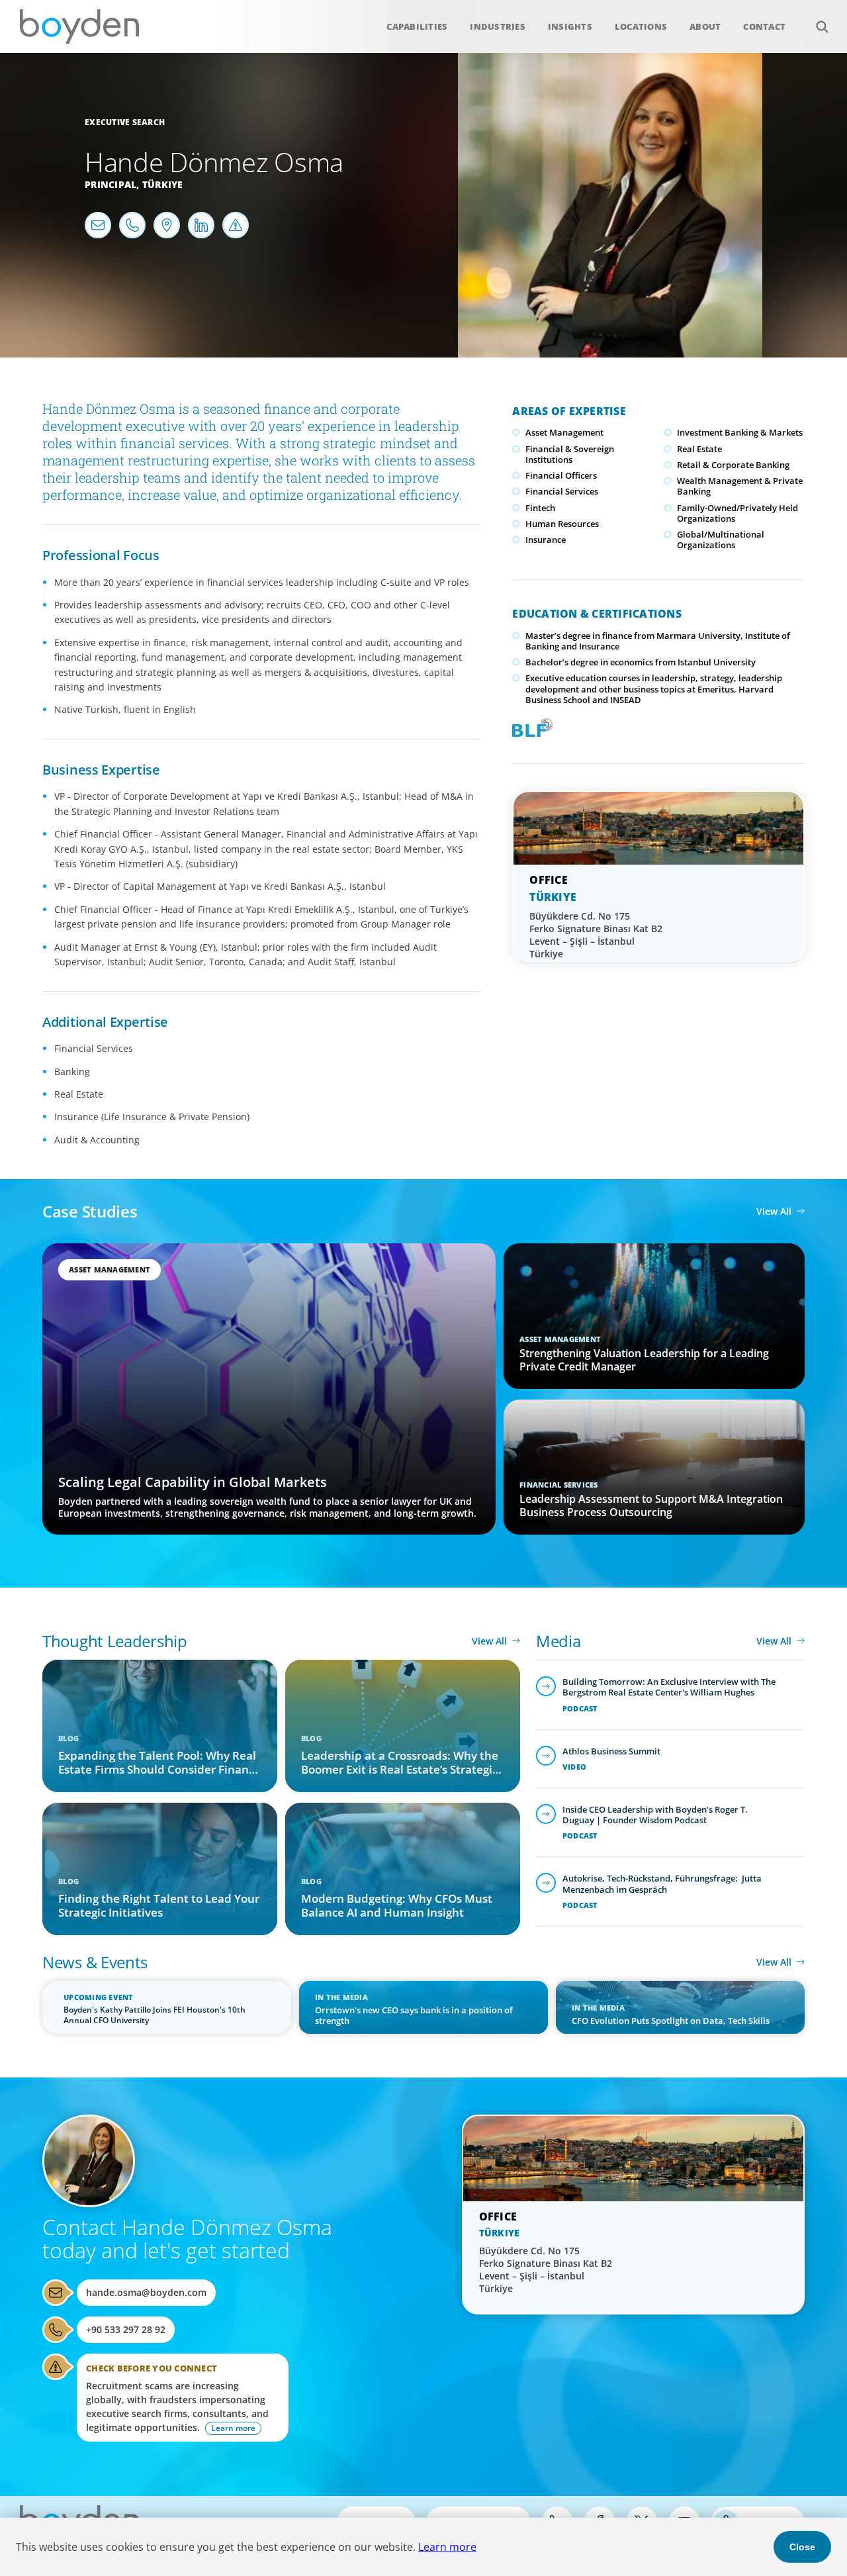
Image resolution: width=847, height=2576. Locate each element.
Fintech (540, 508)
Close (802, 2547)
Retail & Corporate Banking (733, 465)
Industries (498, 26)
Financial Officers (561, 475)
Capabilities (417, 26)
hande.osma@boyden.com (146, 2292)
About (705, 26)
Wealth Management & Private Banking (740, 486)
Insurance (546, 540)
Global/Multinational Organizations (721, 540)
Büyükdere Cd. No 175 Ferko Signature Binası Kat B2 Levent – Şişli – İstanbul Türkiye (596, 935)
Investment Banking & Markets (740, 432)
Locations (641, 26)
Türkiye (163, 184)
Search (822, 26)
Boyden (79, 26)
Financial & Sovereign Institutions (570, 454)
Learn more (447, 2547)
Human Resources (562, 524)
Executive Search (125, 122)
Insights (570, 26)
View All (774, 1211)
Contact (764, 26)
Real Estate (699, 449)
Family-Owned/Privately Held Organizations (737, 513)
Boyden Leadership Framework (529, 726)
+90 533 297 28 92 (126, 2329)
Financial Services (562, 491)
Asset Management (564, 432)
